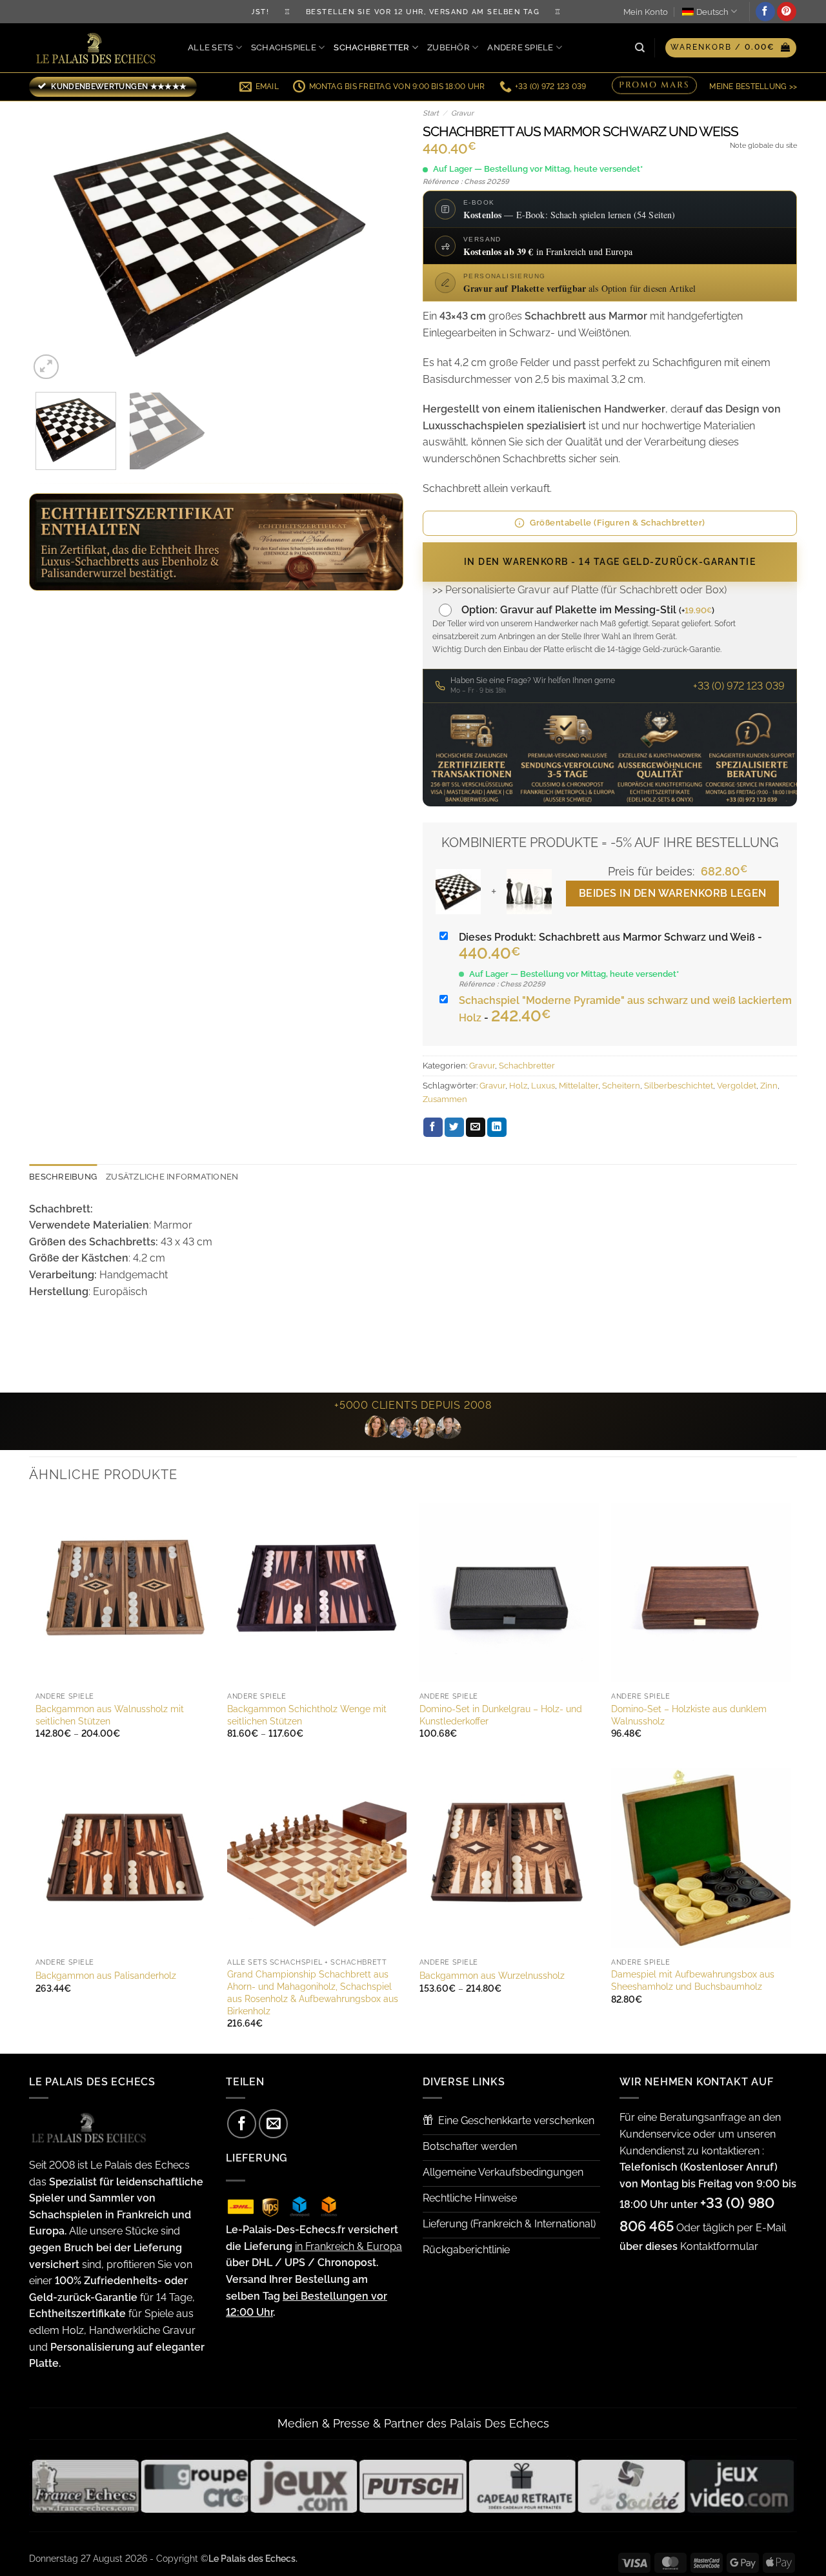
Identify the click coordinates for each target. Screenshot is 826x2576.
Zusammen (445, 1099)
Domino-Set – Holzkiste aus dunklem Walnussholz (689, 1715)
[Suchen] (640, 48)
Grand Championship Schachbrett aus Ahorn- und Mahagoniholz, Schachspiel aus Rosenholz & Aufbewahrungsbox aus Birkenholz (313, 1992)
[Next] (379, 242)
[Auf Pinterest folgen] (787, 12)
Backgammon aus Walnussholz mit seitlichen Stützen (110, 1715)
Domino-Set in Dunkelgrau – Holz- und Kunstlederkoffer (501, 1715)
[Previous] (53, 242)
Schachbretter (371, 47)
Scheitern (621, 1086)
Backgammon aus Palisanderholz (106, 1975)
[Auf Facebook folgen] (765, 12)
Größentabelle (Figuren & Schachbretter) (618, 523)
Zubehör (448, 47)
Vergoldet (737, 1086)
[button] (731, 48)
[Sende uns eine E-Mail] (273, 2124)
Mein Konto (646, 12)
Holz (518, 1086)
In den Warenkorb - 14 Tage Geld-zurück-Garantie (610, 562)
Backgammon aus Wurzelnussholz (492, 1975)
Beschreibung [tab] (63, 1177)
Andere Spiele (520, 47)
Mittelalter (579, 1086)
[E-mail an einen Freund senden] (476, 1127)
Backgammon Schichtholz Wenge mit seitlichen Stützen (307, 1715)
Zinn (769, 1086)
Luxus (543, 1086)
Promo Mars (654, 85)
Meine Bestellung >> (753, 87)
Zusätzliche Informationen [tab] (172, 1177)
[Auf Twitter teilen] (454, 1127)
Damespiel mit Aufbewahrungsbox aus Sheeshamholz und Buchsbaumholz (693, 1980)
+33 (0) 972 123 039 (739, 686)
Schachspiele (284, 47)
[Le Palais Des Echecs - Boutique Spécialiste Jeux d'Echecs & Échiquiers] (99, 48)
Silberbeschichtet (679, 1086)
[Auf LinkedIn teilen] (497, 1127)
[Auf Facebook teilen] (433, 1127)
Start (431, 113)
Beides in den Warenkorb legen (673, 893)
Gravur (462, 113)
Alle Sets (210, 47)
